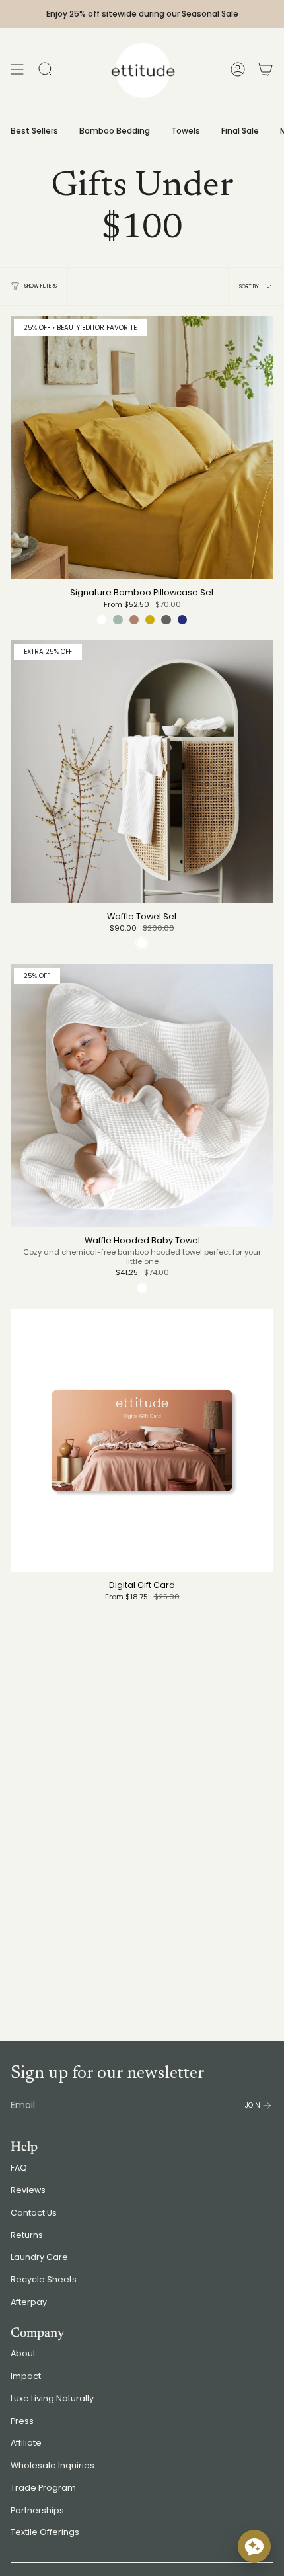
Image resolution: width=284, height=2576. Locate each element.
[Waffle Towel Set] (142, 772)
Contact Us (34, 2213)
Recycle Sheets (44, 2279)
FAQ (19, 2168)
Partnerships (37, 2510)
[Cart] (266, 69)
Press (22, 2421)
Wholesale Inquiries (53, 2465)
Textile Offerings (45, 2532)
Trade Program (43, 2488)
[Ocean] (182, 620)
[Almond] (134, 620)
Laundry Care (39, 2257)
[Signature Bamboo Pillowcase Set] (142, 448)
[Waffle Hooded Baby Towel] (142, 1096)
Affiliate (26, 2443)
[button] (254, 2546)
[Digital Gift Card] (142, 1440)
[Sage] (118, 620)
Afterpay (29, 2302)
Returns (27, 2235)
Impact (26, 2376)
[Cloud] (102, 620)
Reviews (28, 2190)
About (23, 2353)
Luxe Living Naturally (52, 2398)
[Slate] (166, 620)
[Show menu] (17, 69)
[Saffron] (150, 620)
